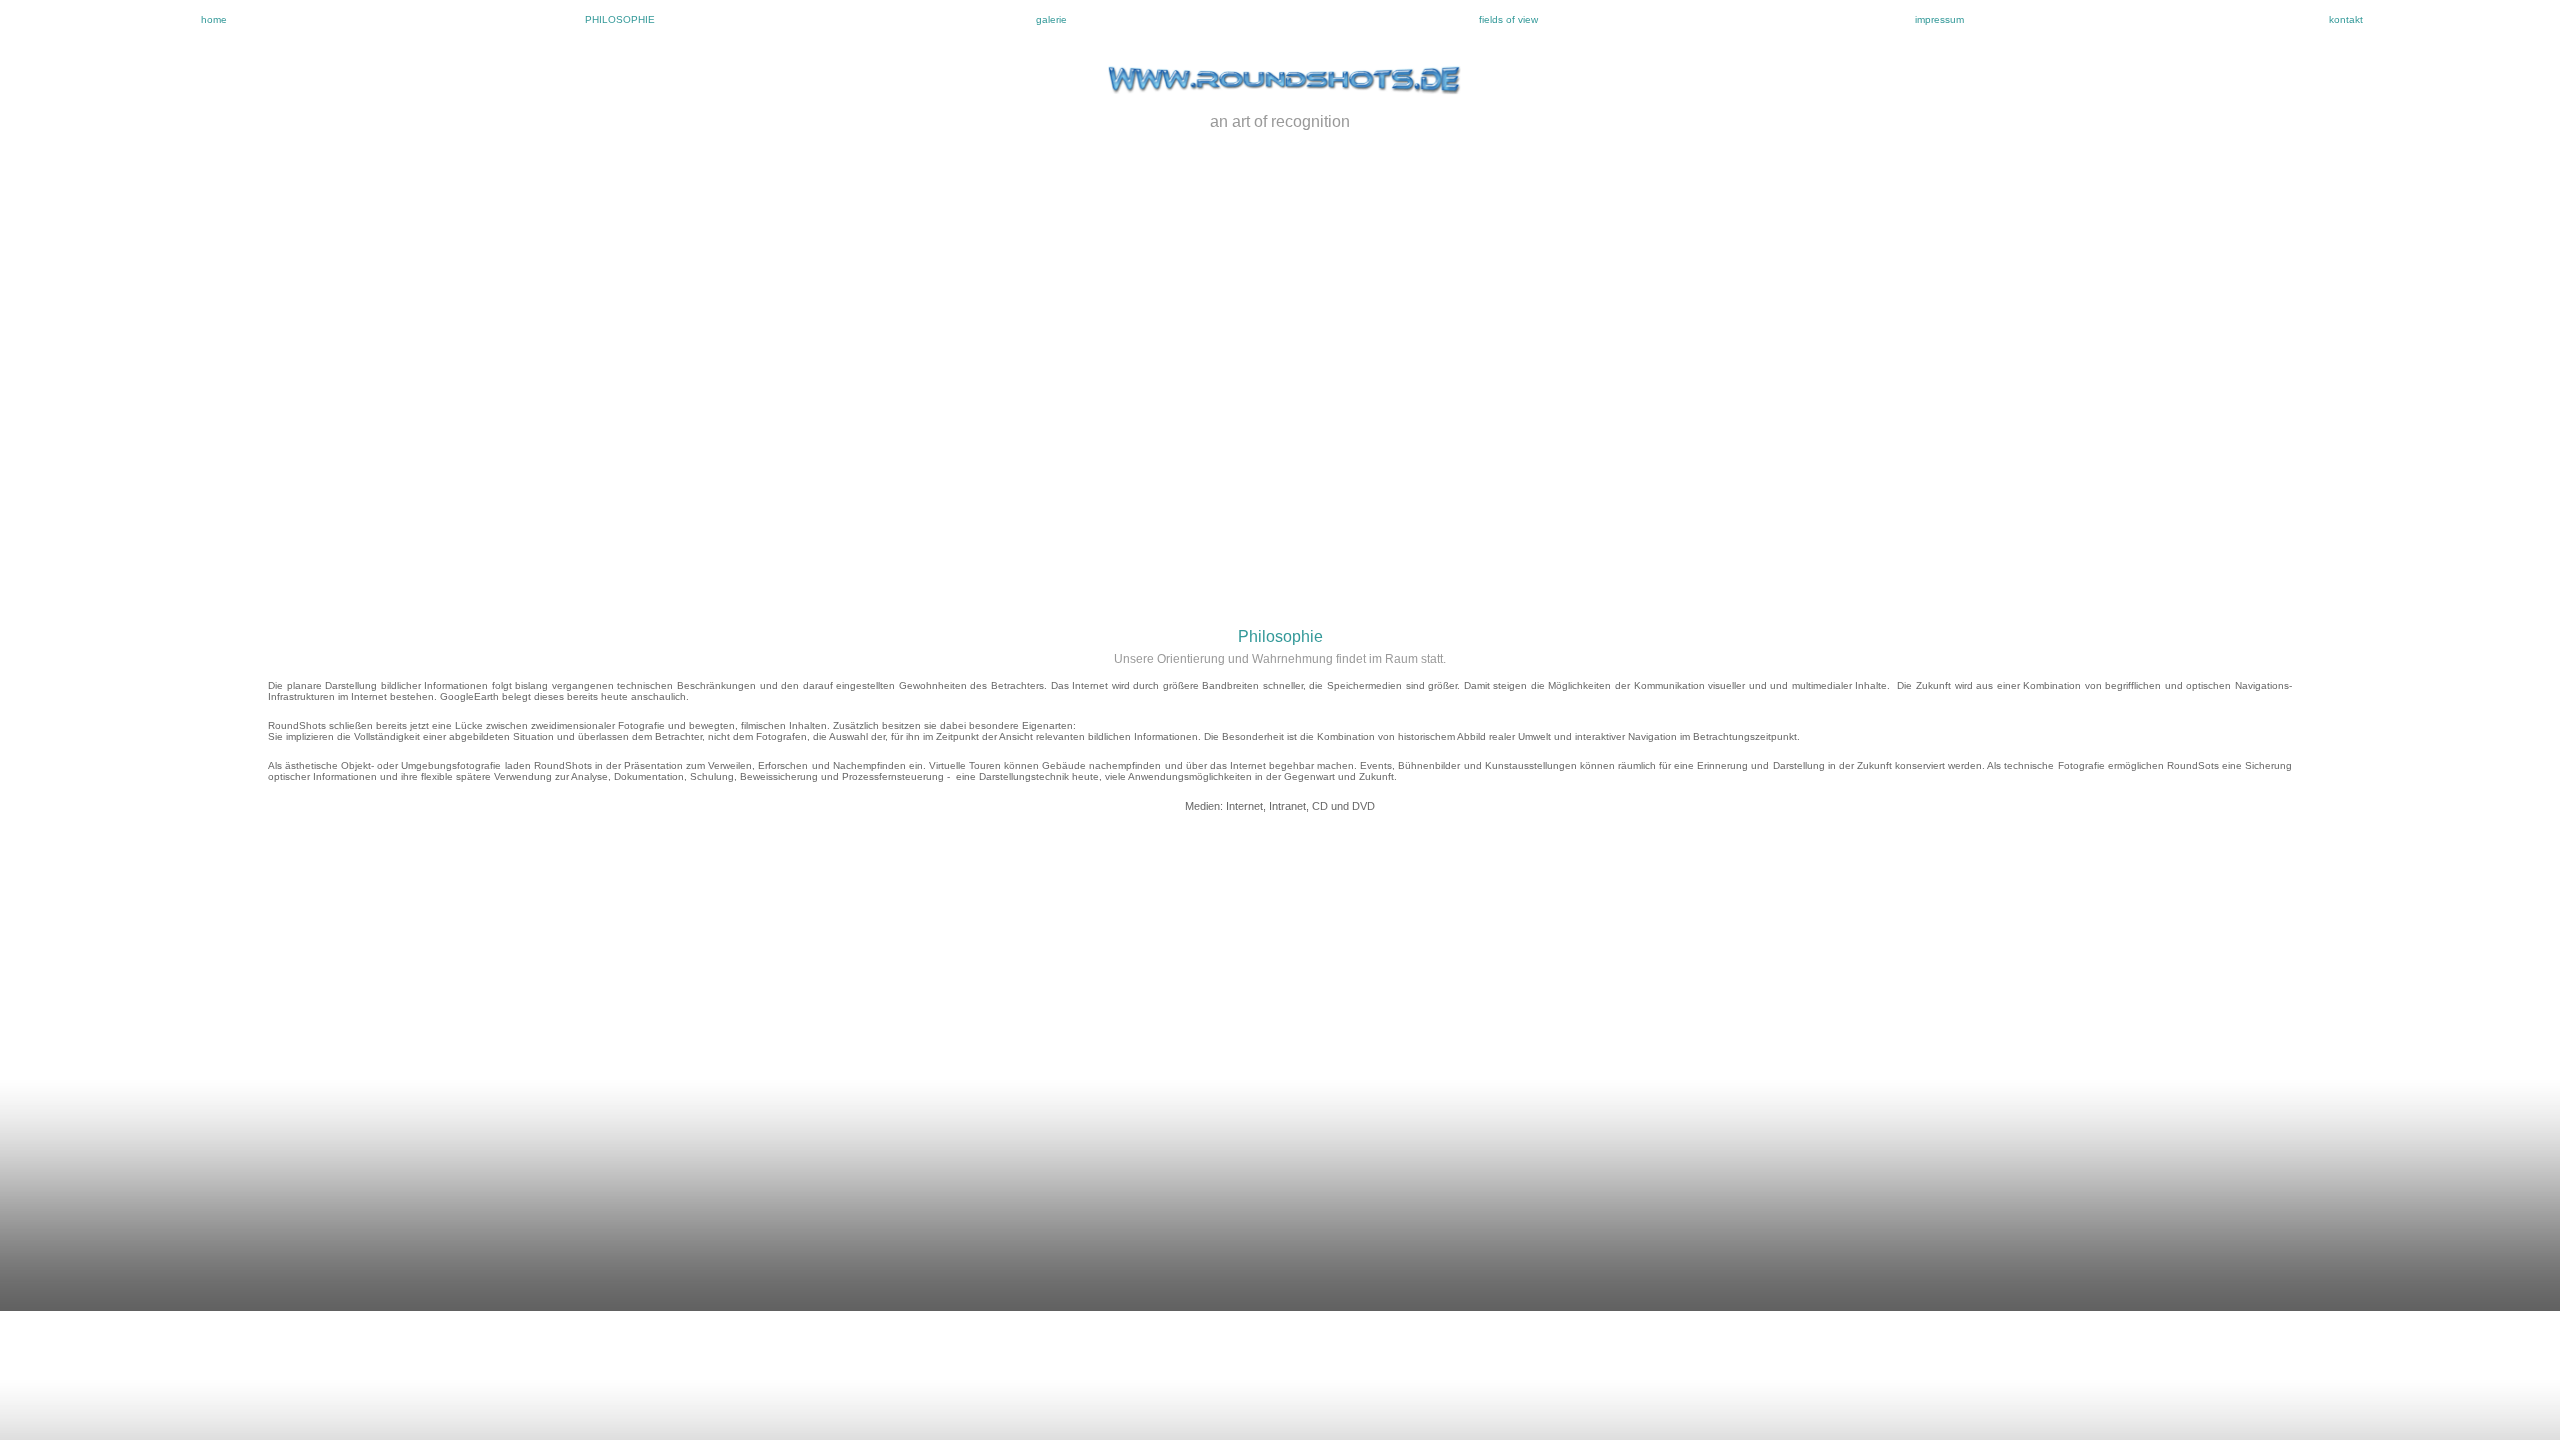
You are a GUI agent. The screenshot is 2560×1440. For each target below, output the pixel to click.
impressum (1939, 19)
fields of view (1508, 19)
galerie (1051, 19)
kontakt (2346, 19)
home (214, 19)
